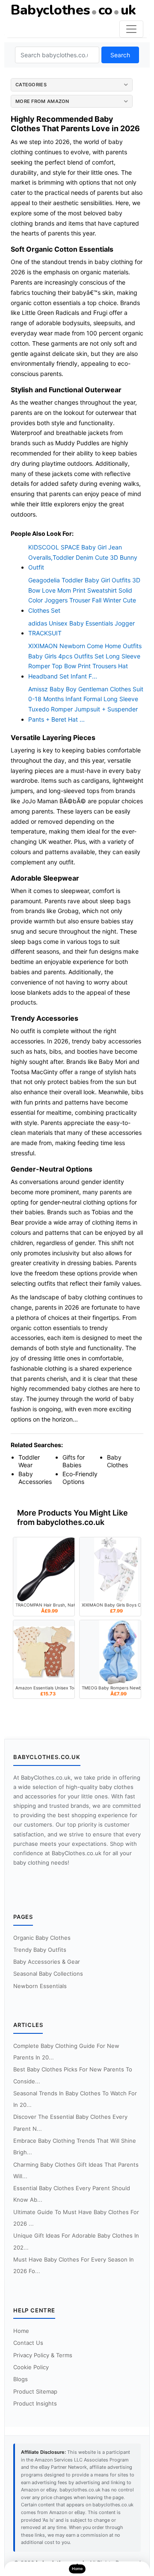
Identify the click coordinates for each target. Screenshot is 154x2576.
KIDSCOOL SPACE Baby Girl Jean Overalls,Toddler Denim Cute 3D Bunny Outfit (83, 557)
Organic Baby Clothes (42, 1938)
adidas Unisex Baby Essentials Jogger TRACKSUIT (81, 628)
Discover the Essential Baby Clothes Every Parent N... (70, 2122)
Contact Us (28, 2343)
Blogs (21, 2379)
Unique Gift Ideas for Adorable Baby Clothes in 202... (76, 2241)
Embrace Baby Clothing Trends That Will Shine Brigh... (75, 2146)
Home (21, 2331)
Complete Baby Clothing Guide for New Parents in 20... (66, 2052)
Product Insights (35, 2403)
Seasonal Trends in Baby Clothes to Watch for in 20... (75, 2099)
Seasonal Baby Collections (48, 1974)
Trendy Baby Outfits (40, 1950)
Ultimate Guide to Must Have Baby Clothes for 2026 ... (76, 2218)
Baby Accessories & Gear (47, 1962)
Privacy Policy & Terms (43, 2355)
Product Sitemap (35, 2391)
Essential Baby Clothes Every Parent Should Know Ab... (72, 2194)
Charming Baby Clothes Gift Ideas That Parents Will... (76, 2170)
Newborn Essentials (40, 1986)
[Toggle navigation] (131, 29)
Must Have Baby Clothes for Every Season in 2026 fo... (74, 2265)
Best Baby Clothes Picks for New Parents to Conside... (73, 2075)
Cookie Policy (31, 2367)
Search (120, 55)
